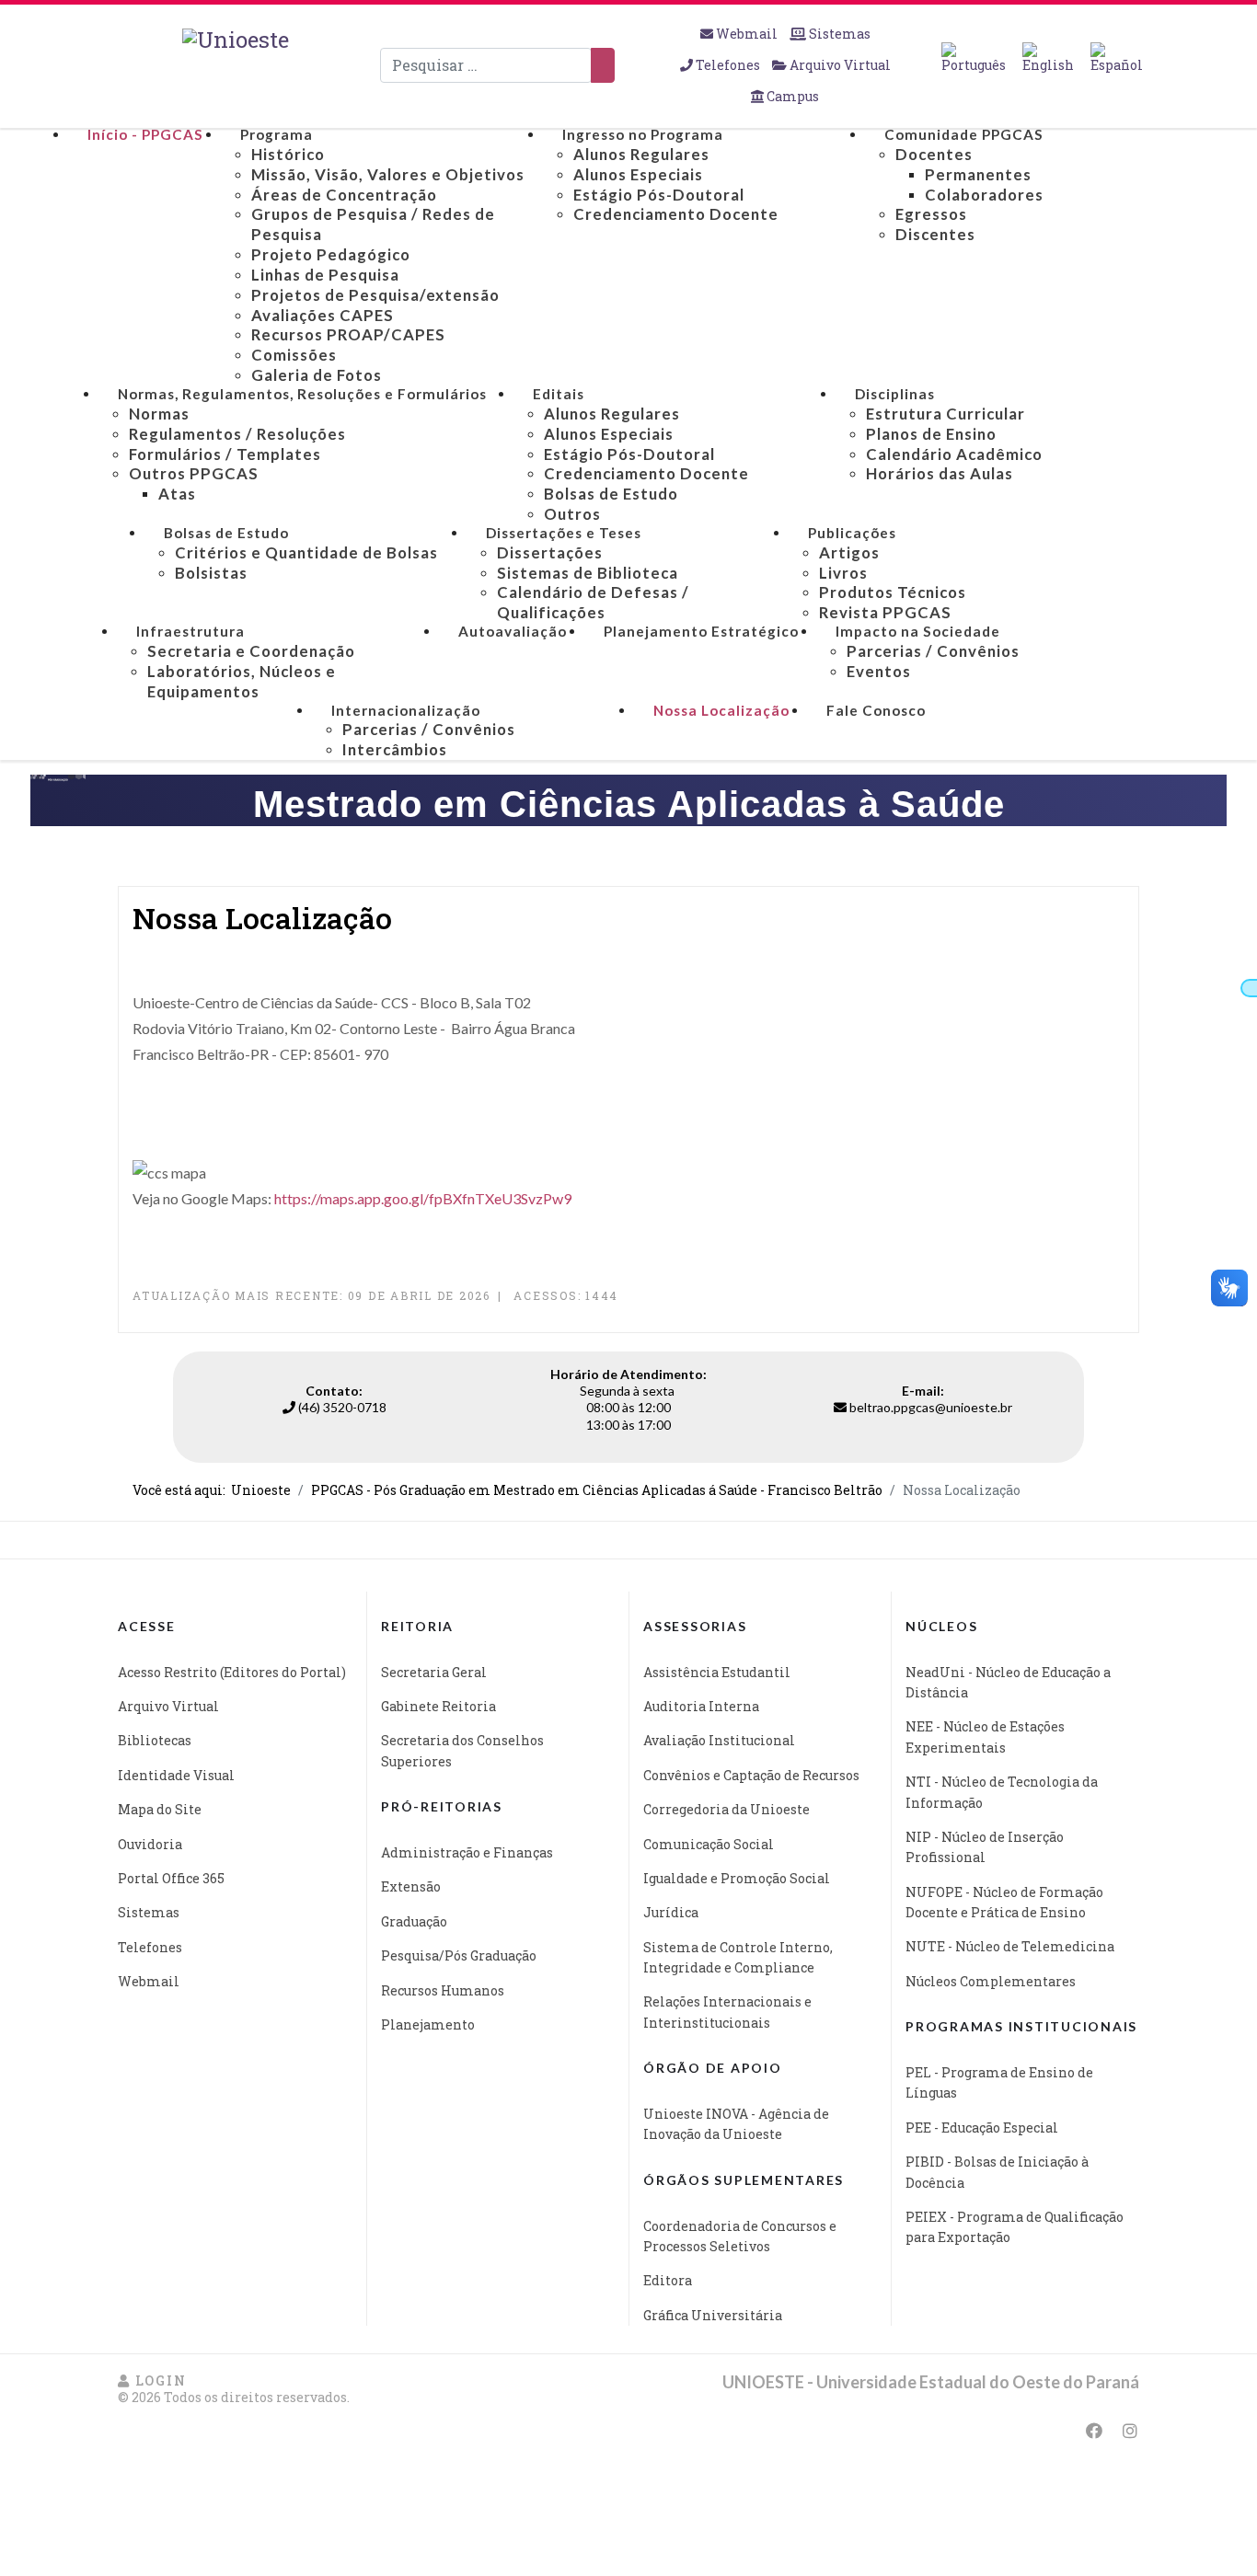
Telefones (728, 65)
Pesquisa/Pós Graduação (459, 1955)
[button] (152, 2380)
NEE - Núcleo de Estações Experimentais (985, 1736)
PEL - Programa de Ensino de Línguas (999, 2082)
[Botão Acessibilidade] (1249, 988)
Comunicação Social (709, 1844)
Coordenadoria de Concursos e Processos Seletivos (740, 2236)
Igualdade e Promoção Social (737, 1878)
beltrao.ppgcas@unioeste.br (931, 1407)
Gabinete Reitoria (438, 1706)
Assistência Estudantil (717, 1672)
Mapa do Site (160, 1809)
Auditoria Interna (701, 1706)
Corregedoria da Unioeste (727, 1809)
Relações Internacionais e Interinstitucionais (727, 2012)
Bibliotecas (155, 1740)
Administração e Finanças (467, 1852)
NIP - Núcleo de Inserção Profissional (985, 1847)
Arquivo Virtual (839, 65)
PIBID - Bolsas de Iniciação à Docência (997, 2172)
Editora (668, 2280)
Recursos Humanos (443, 1990)
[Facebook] (1094, 2431)
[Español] (1117, 58)
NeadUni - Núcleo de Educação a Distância (1008, 1682)
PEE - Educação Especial (982, 2127)
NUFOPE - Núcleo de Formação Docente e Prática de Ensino (1004, 1902)
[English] (1048, 58)
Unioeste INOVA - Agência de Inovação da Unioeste (736, 2124)
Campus (791, 96)
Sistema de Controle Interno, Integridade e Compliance (738, 1957)
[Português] (974, 58)
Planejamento (428, 2024)
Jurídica (671, 1912)
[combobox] (486, 65)
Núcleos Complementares (991, 1981)
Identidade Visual (176, 1775)
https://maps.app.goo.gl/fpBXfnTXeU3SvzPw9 (423, 1198)
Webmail (747, 34)
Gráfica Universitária (713, 2315)
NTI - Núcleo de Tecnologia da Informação (1002, 1792)
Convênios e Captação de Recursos (751, 1775)
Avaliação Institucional (719, 1740)
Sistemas (838, 34)
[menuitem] (145, 135)
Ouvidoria (150, 1844)
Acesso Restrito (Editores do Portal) (232, 1672)
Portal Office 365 (171, 1878)
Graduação (414, 1921)
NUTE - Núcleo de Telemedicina (1010, 1946)
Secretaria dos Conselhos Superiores (462, 1750)
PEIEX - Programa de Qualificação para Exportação (1015, 2227)
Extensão (411, 1886)
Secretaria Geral (434, 1672)
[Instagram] (1130, 2431)
